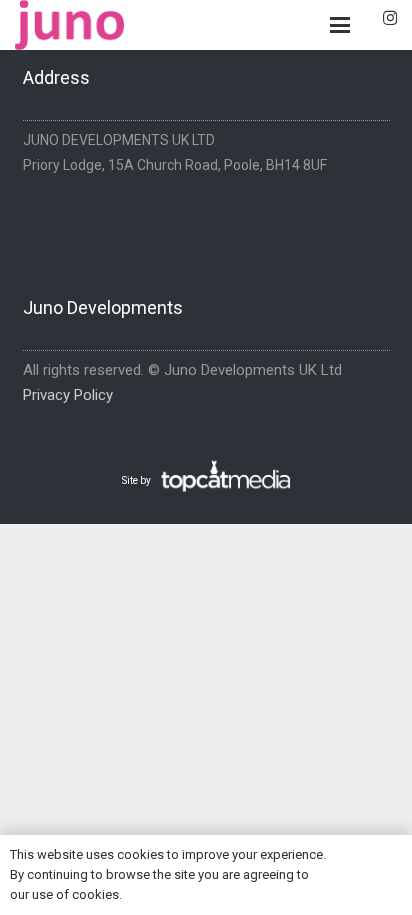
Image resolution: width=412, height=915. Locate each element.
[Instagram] (390, 18)
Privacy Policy (68, 395)
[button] (340, 25)
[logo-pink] (69, 25)
